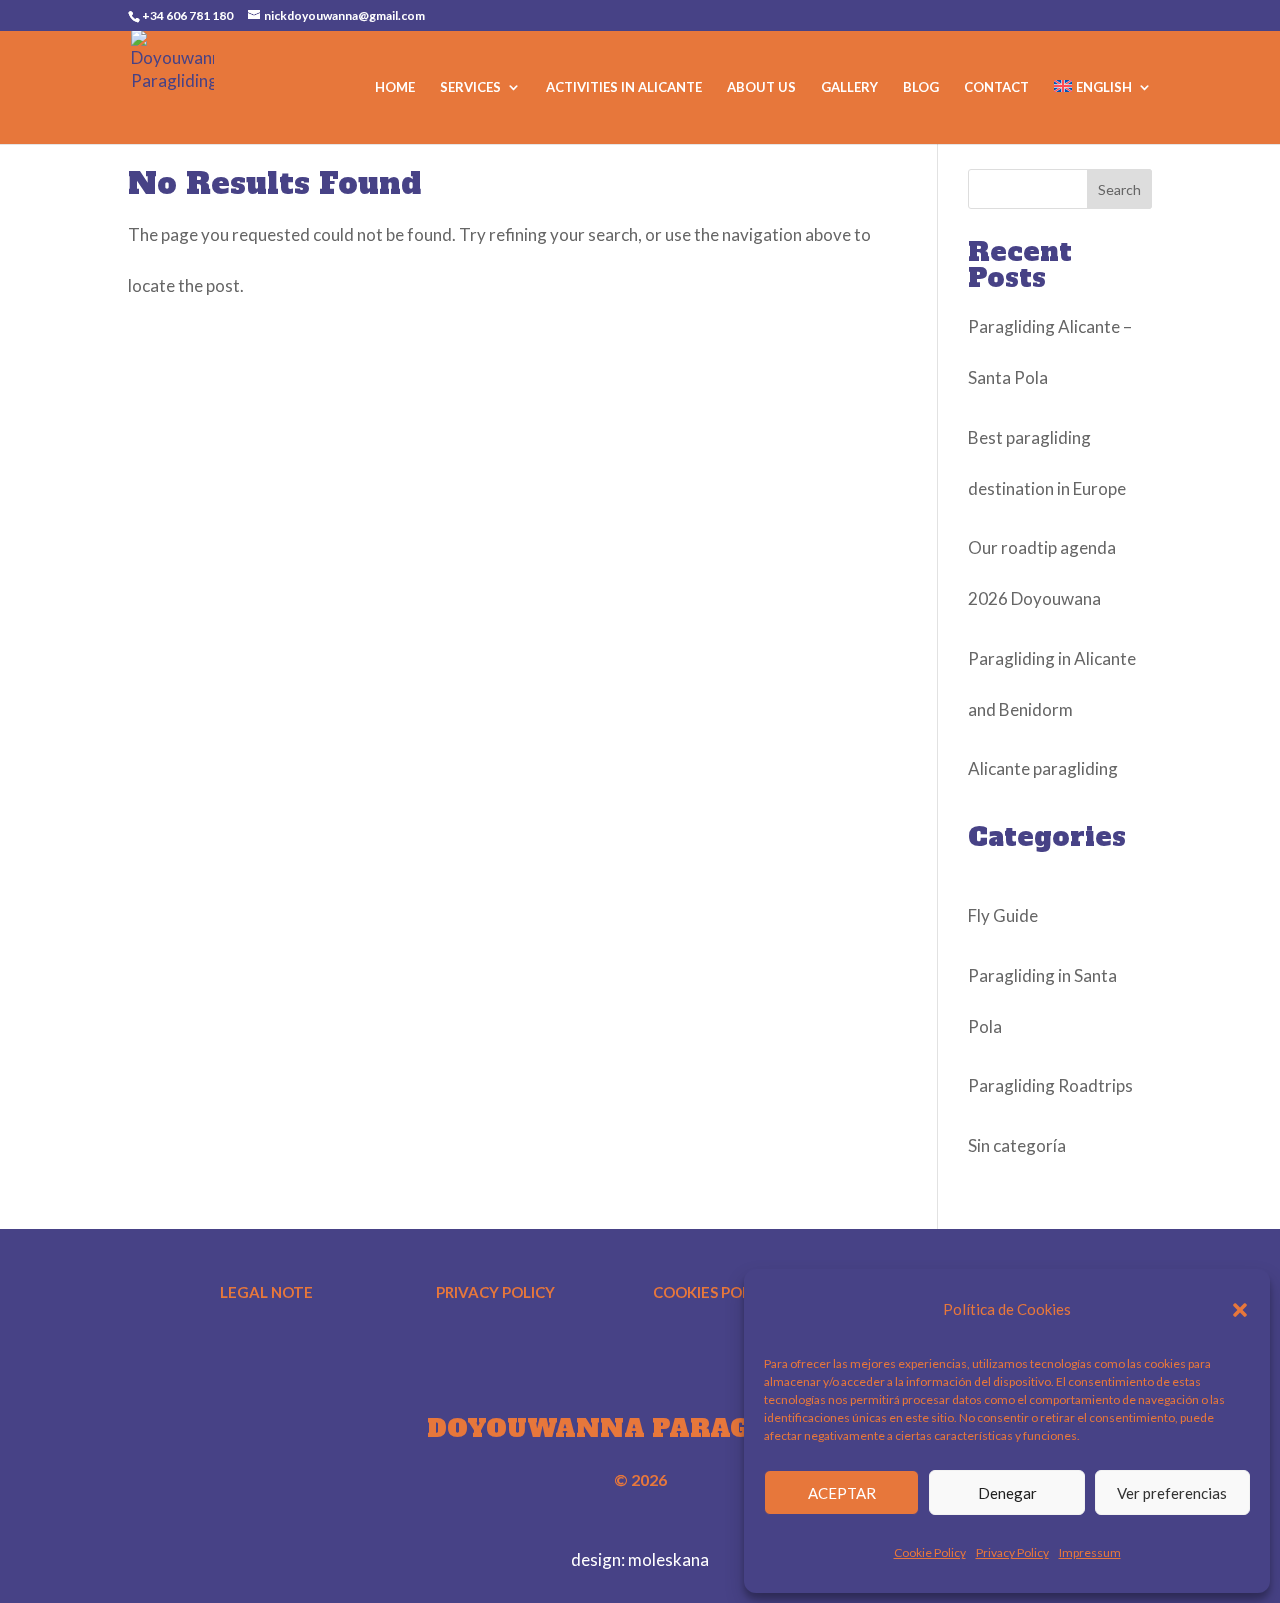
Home (395, 87)
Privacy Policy (1012, 1552)
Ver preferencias (1172, 1493)
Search (1119, 189)
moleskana (668, 1559)
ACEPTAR (842, 1493)
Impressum (1090, 1552)
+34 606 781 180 (187, 15)
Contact (996, 87)
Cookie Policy (930, 1552)
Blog (921, 87)
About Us (761, 87)
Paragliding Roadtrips (1050, 1085)
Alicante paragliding (1043, 768)
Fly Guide (1003, 915)
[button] (1240, 1310)
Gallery (849, 87)
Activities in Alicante (624, 87)
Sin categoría (1017, 1145)
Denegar (1007, 1493)
